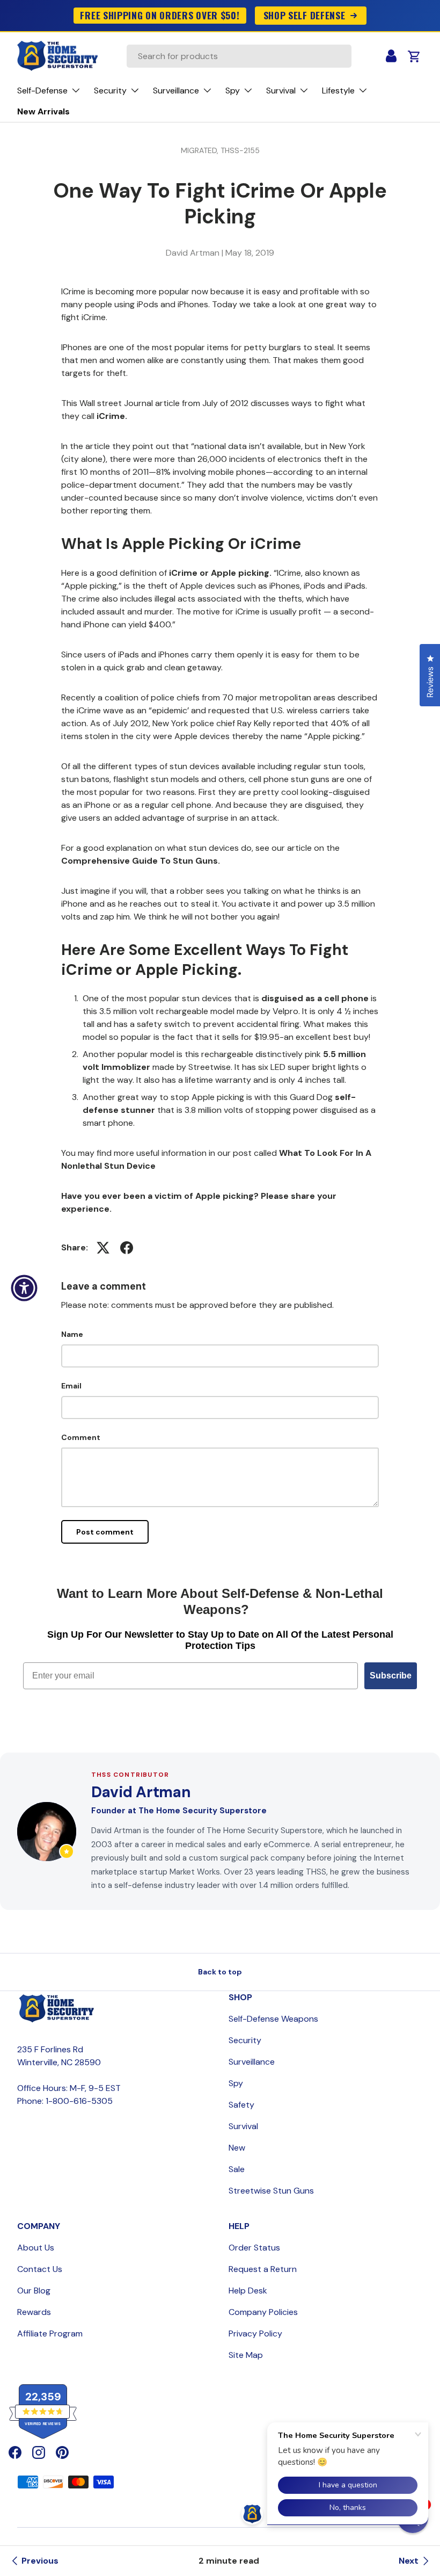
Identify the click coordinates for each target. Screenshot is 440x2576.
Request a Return (263, 2269)
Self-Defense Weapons (273, 2019)
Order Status (254, 2248)
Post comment (105, 1532)
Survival (243, 2126)
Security (245, 2040)
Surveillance (252, 2062)
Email (71, 1386)
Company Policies (263, 2312)
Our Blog (34, 2291)
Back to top (220, 1972)
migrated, (201, 150)
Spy (236, 2083)
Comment (81, 1437)
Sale (237, 2169)
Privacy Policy (255, 2333)
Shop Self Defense (305, 15)
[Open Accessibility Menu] (24, 1288)
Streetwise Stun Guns (271, 2191)
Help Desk (248, 2291)
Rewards (34, 2312)
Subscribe (391, 1676)
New (237, 2148)
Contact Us (40, 2269)
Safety (241, 2105)
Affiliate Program (50, 2333)
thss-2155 (240, 150)
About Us (36, 2248)
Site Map (246, 2355)
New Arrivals (43, 111)
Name (72, 1334)
